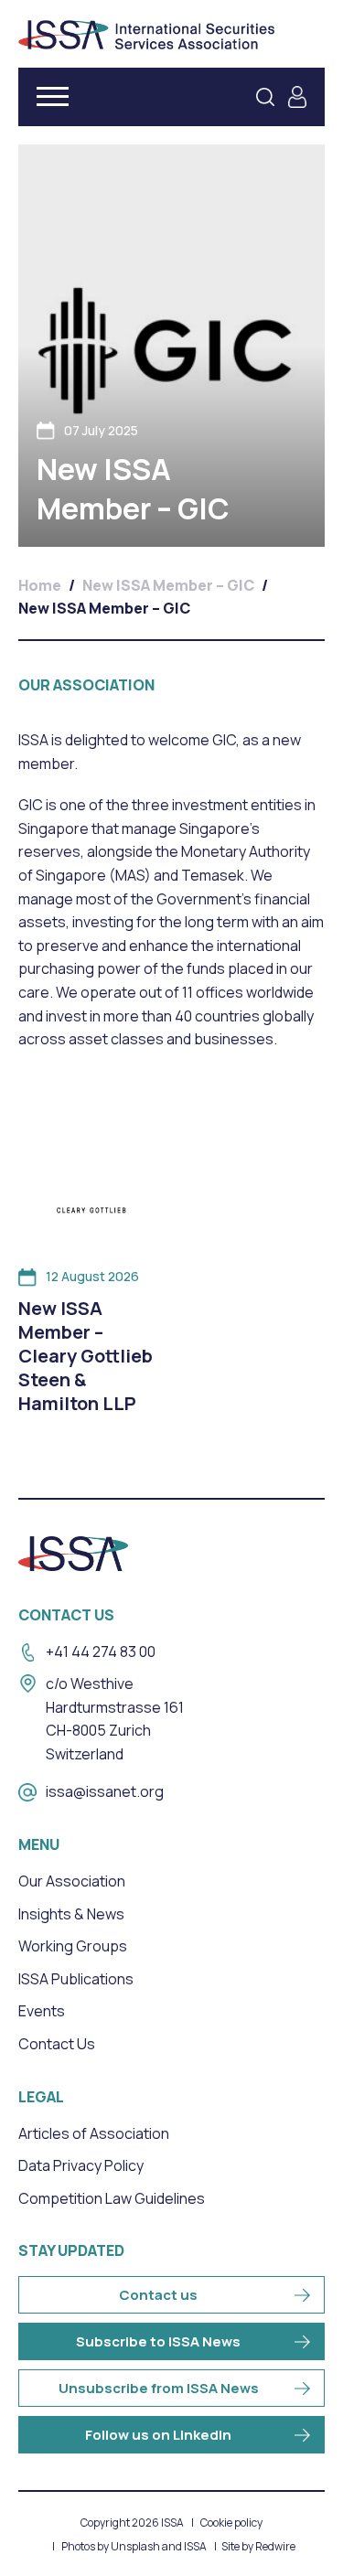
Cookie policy (231, 2523)
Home (40, 585)
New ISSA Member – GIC (168, 585)
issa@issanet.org (105, 1791)
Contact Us (57, 2044)
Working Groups (73, 1946)
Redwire (275, 2547)
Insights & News (71, 1914)
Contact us (158, 2295)
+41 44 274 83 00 (101, 1651)
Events (42, 2011)
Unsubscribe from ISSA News (159, 2388)
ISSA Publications (76, 1979)
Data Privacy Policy (81, 2165)
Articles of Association (94, 2133)
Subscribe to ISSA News (158, 2341)
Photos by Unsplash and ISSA (134, 2547)
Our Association (72, 1881)
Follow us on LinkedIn (158, 2435)
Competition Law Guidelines (112, 2198)
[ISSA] (146, 35)
